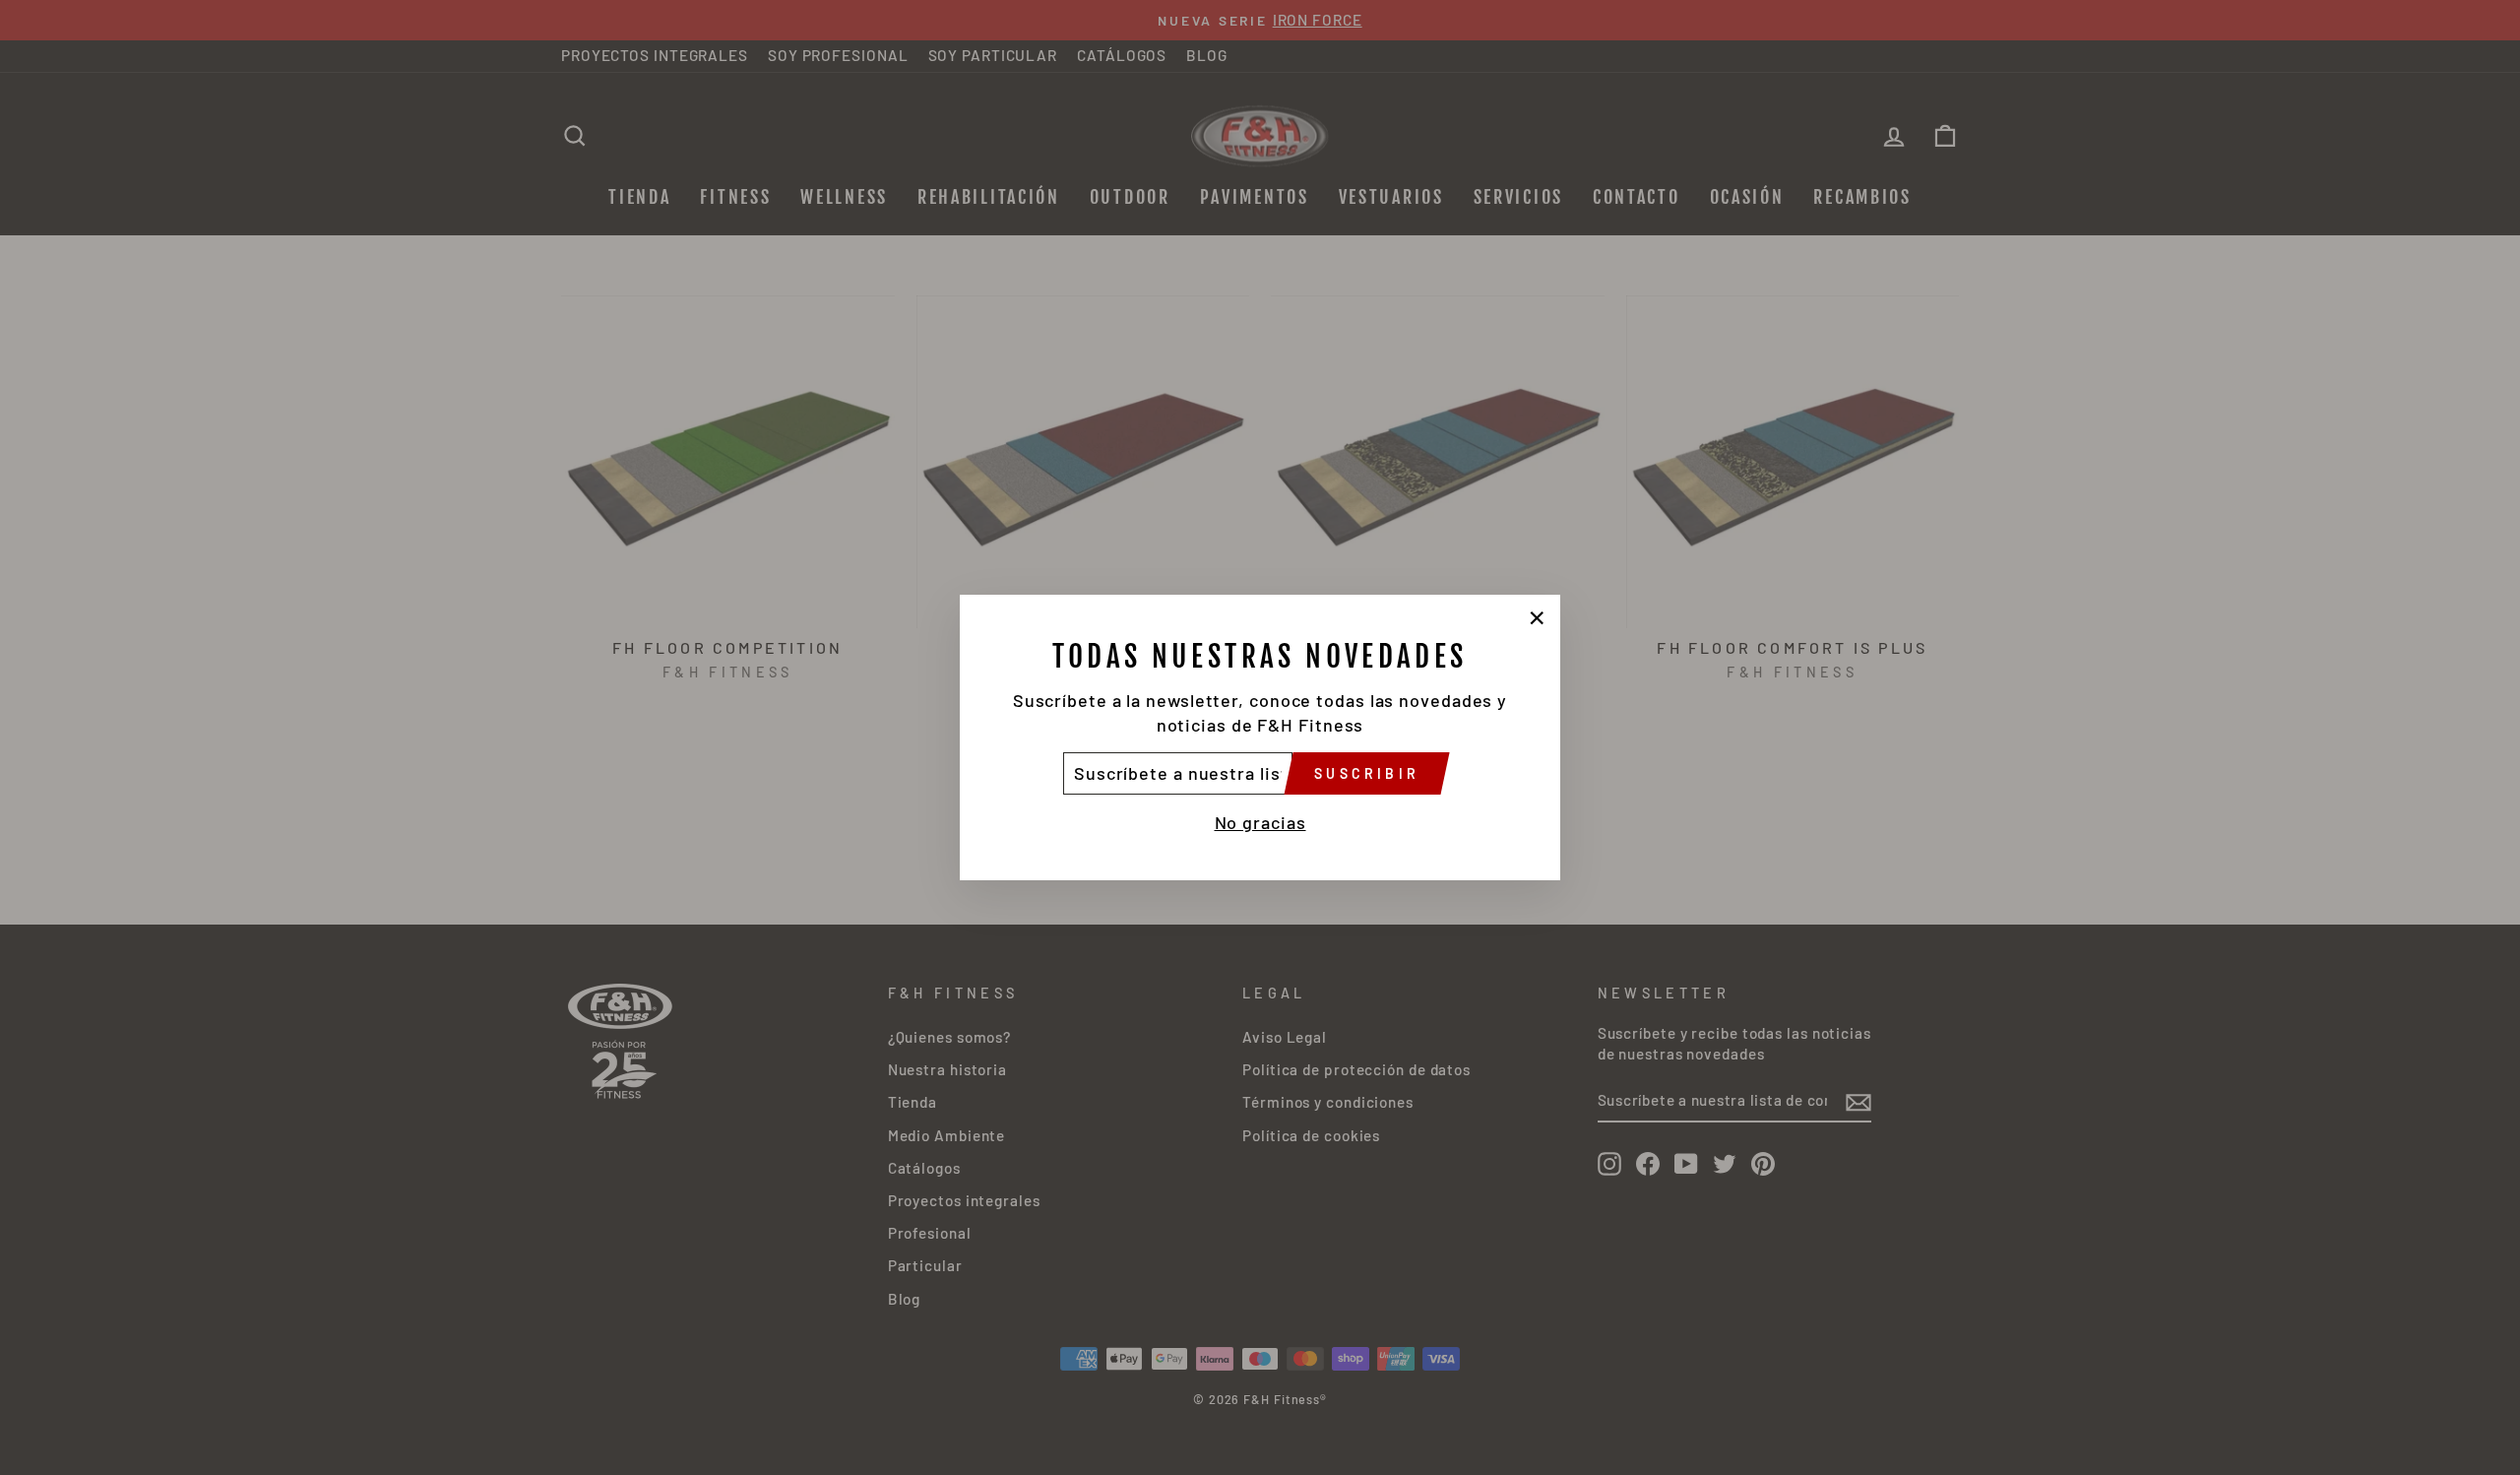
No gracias (1260, 822)
